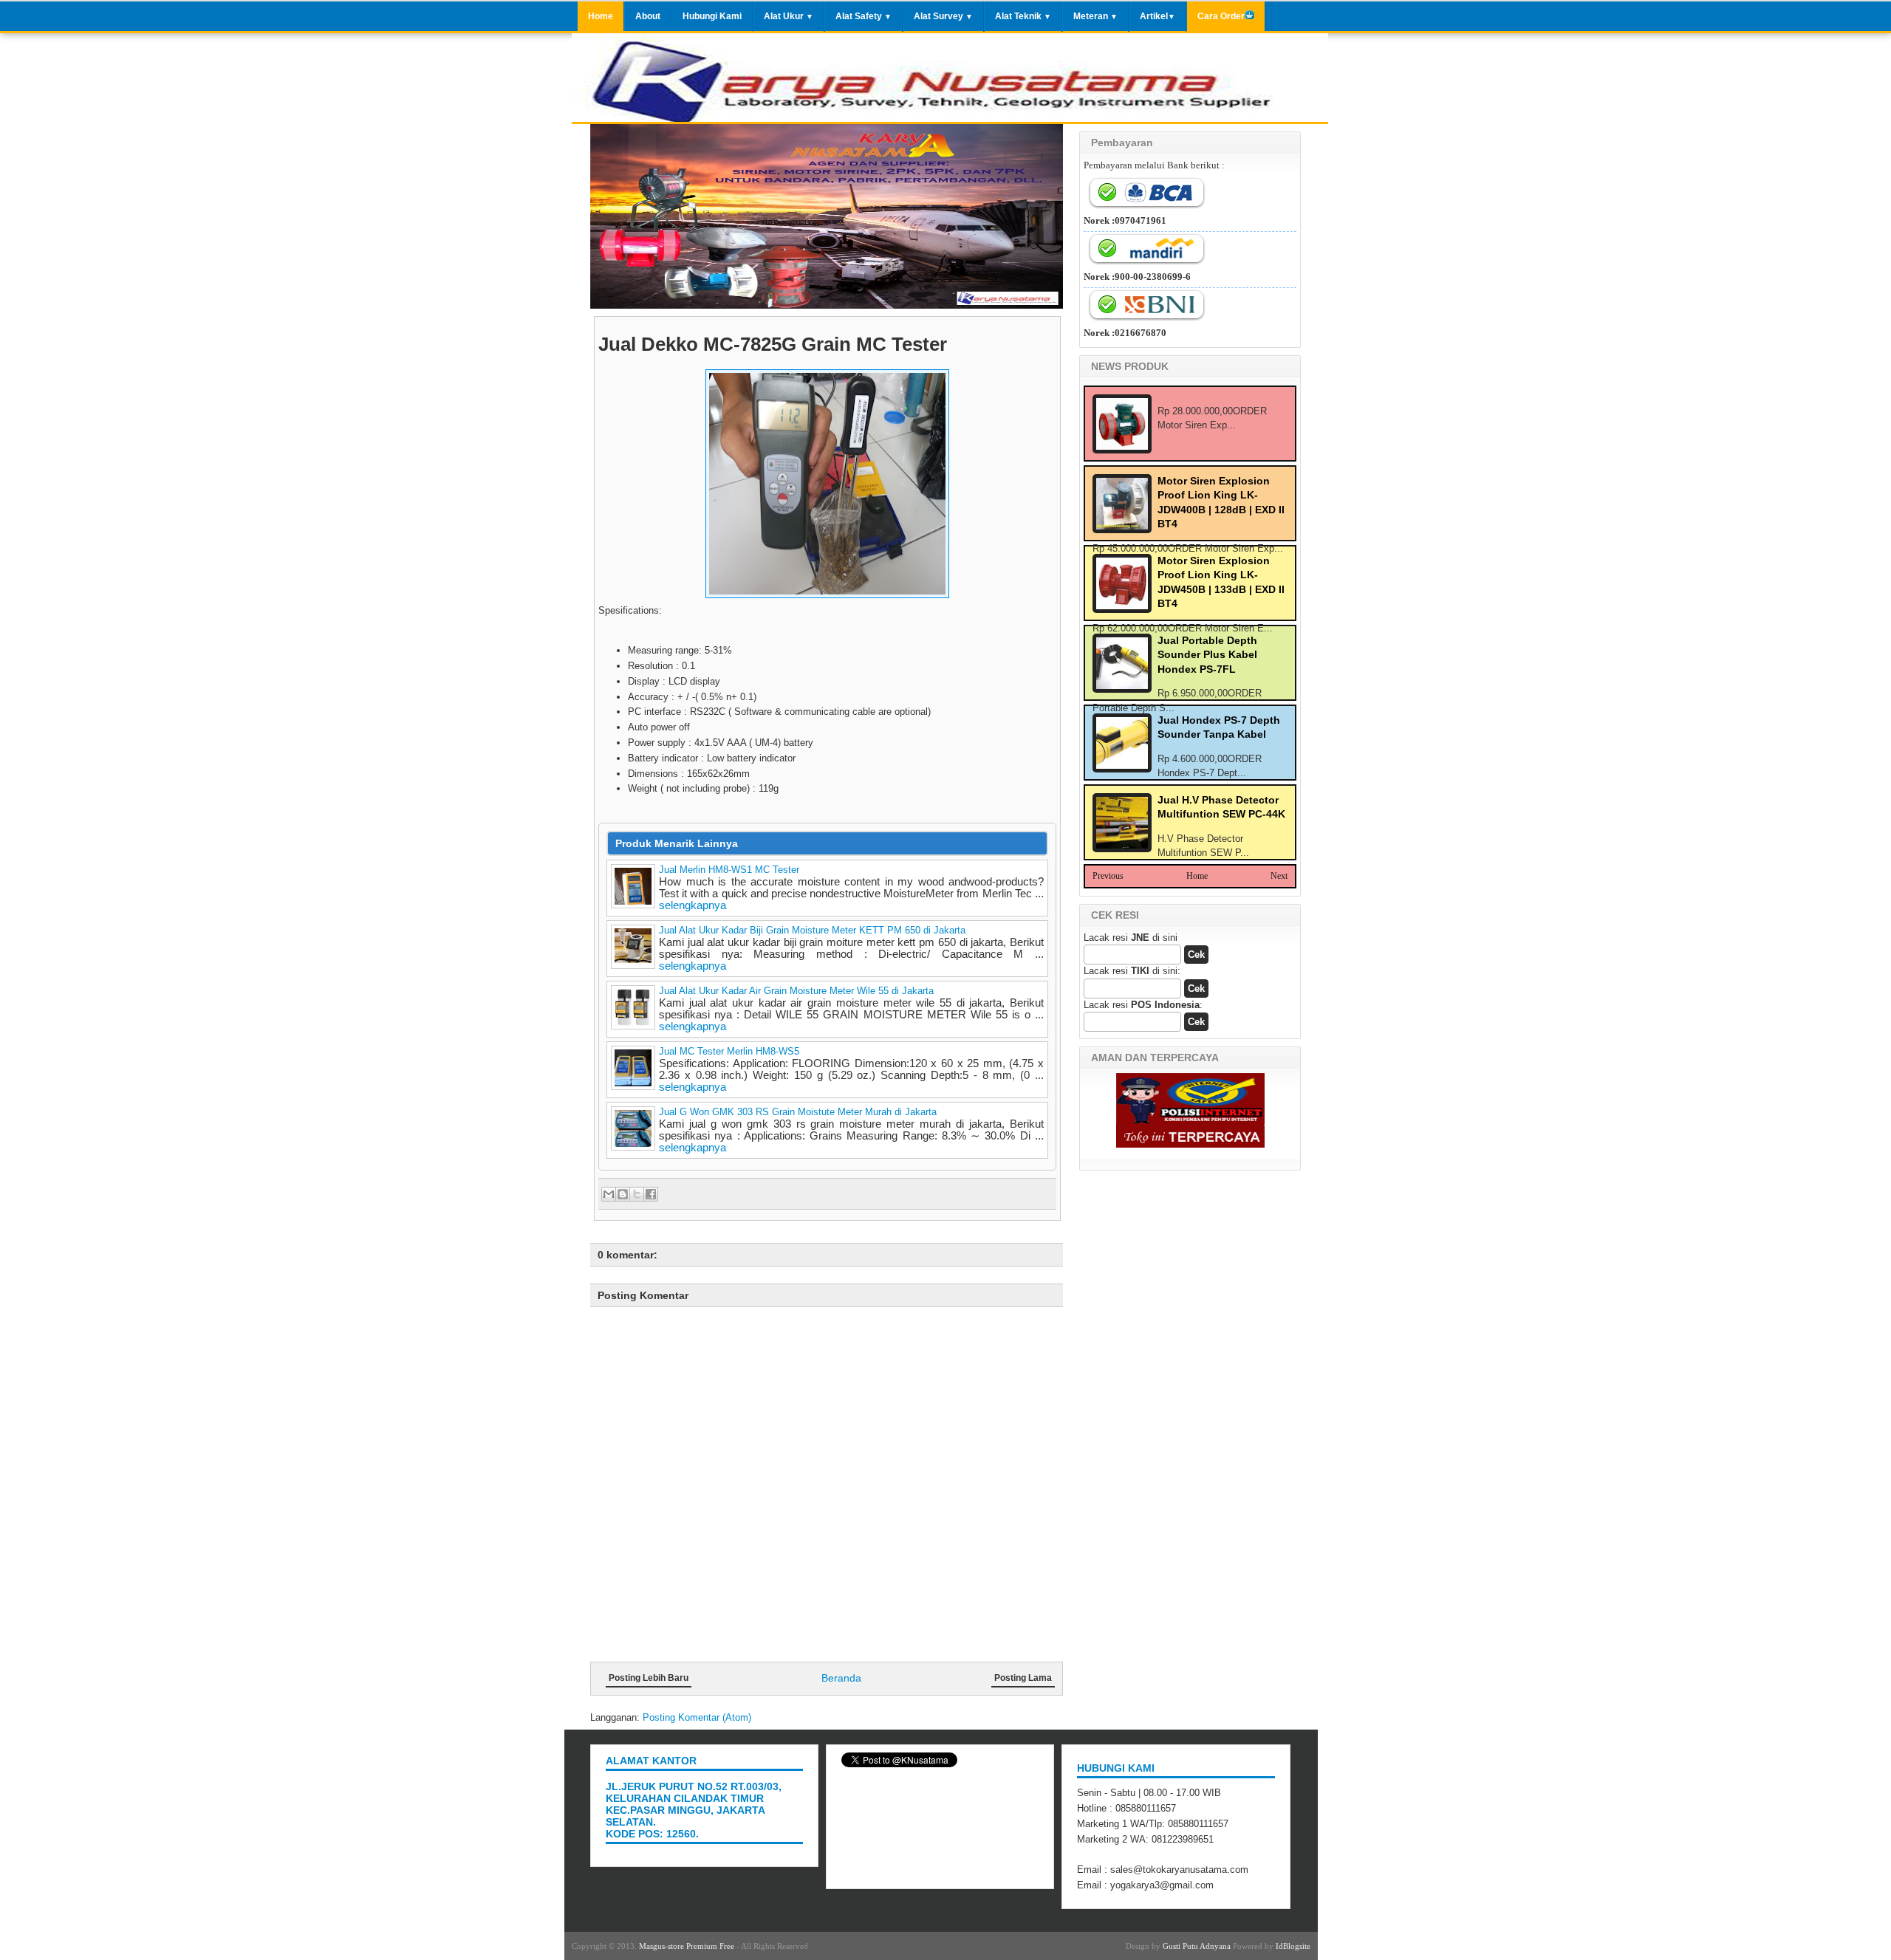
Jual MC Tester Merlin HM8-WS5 (729, 1051)
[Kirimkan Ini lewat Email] (609, 1194)
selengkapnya (693, 905)
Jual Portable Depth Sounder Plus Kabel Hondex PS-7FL (1207, 655)
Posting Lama (1023, 1678)
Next (1279, 876)
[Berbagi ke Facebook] (651, 1194)
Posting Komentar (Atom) (697, 1717)
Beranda (841, 1678)
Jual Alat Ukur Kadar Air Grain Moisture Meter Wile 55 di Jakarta (796, 991)
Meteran (1095, 16)
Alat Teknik (1023, 16)
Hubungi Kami (712, 16)
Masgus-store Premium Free (687, 1946)
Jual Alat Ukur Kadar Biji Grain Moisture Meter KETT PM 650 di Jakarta (812, 930)
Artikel (1157, 16)
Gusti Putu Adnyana (1197, 1946)
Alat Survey (943, 16)
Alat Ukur (789, 16)
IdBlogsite (1293, 1946)
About (648, 16)
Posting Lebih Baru (649, 1678)
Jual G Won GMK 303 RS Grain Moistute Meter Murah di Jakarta (798, 1112)
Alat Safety (864, 16)
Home (601, 16)
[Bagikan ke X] (637, 1194)
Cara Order (1221, 16)
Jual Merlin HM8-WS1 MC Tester (729, 870)
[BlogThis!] (623, 1194)
